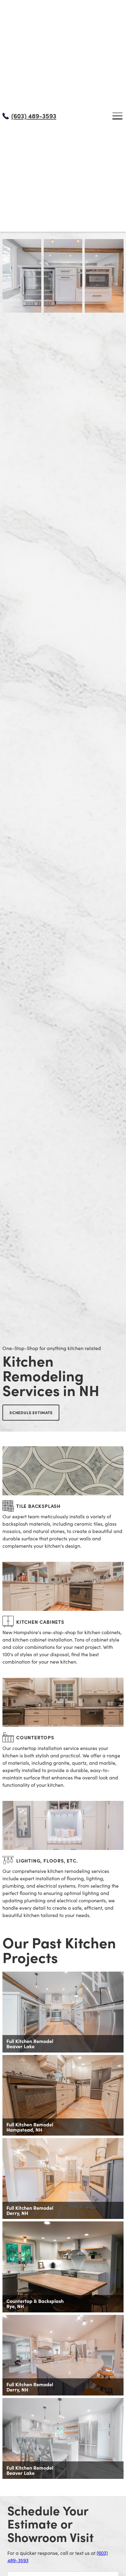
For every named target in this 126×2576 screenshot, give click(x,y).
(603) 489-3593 (34, 116)
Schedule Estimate (31, 1412)
